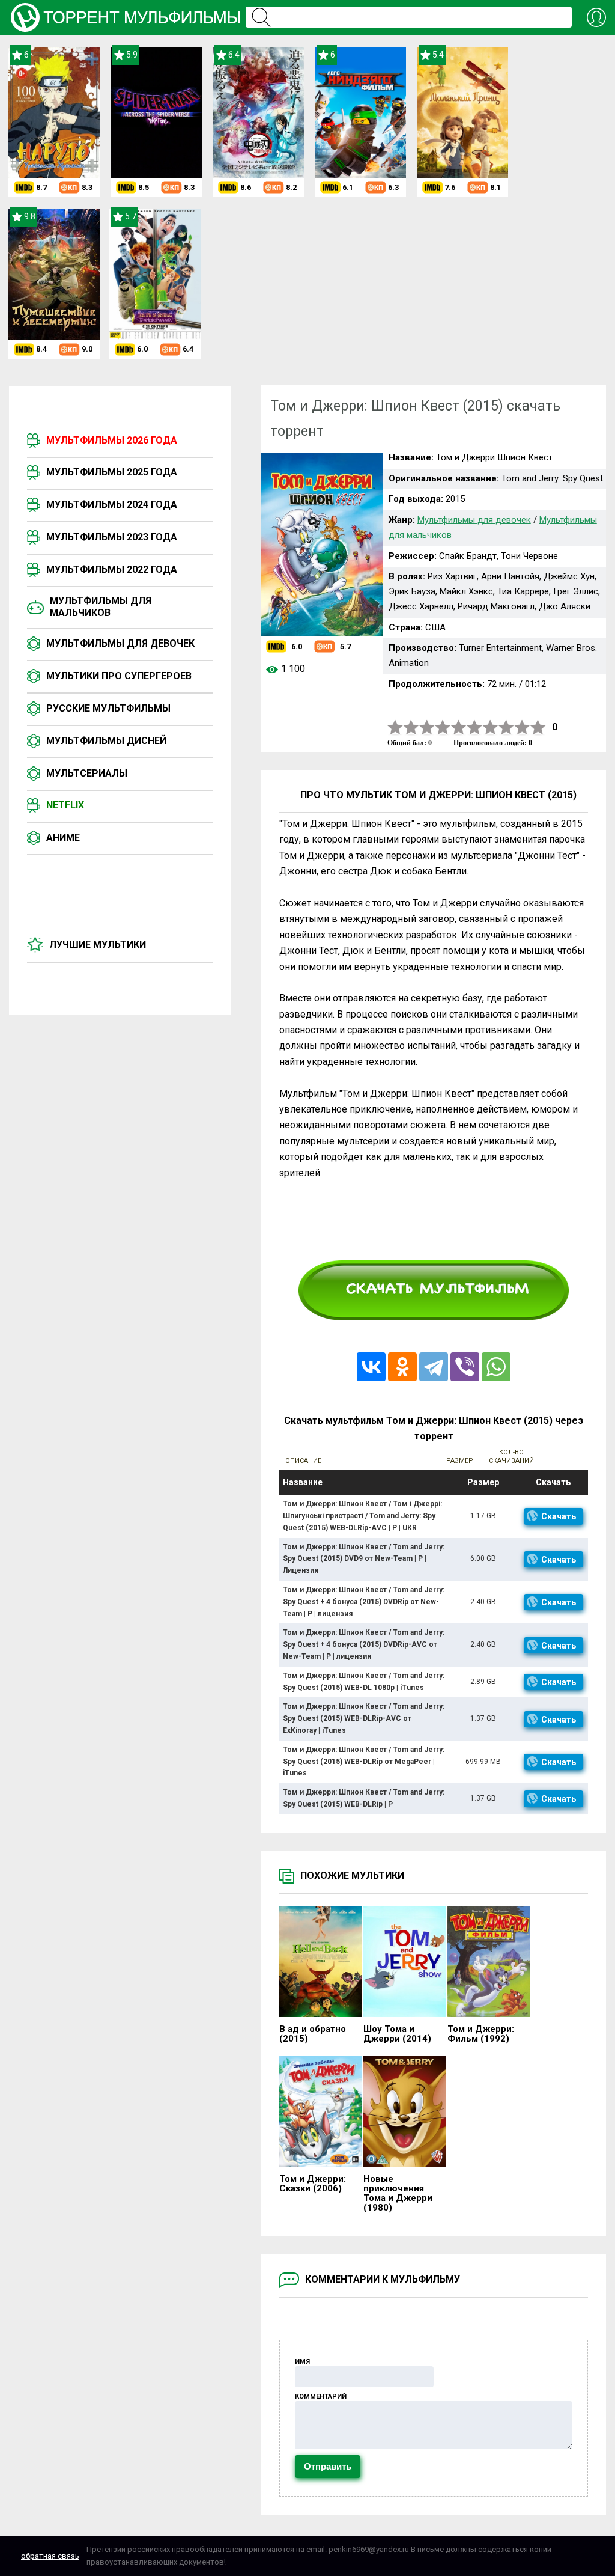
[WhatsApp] (496, 1367)
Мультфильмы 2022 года (112, 569)
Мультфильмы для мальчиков (101, 607)
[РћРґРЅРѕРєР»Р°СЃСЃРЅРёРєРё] (402, 1367)
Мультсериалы (87, 773)
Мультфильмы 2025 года (112, 472)
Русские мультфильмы (108, 708)
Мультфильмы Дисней (106, 741)
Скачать (559, 1516)
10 (538, 728)
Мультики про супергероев (119, 676)
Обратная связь (50, 2556)
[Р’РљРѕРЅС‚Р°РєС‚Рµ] (371, 1367)
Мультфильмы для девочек (120, 643)
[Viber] (465, 1367)
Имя (302, 2362)
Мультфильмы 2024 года (112, 505)
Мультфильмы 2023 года (112, 537)
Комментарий (321, 2397)
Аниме (63, 838)
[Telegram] (434, 1367)
